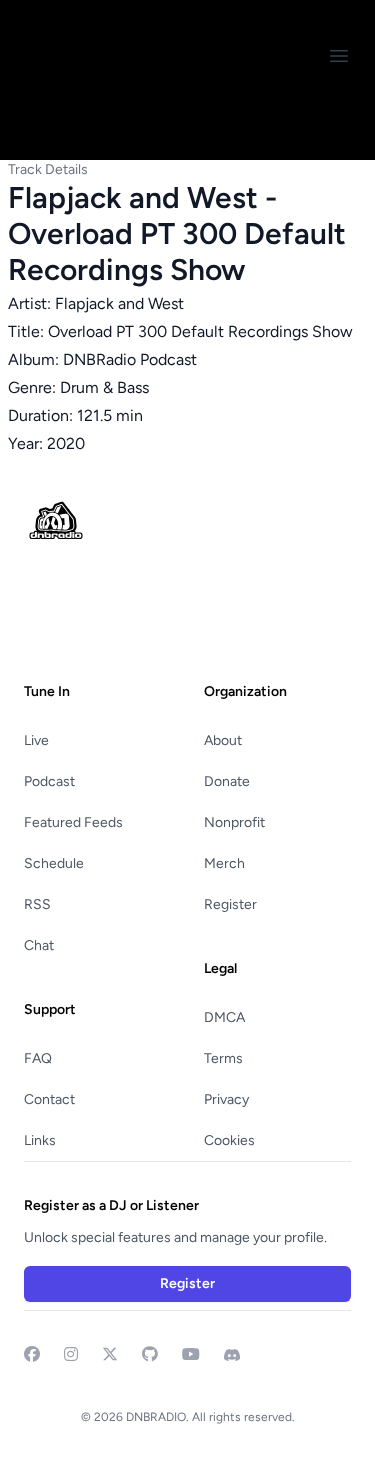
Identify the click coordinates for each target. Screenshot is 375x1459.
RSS (37, 904)
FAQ (38, 1058)
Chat (39, 945)
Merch (224, 863)
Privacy (226, 1099)
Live (36, 740)
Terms (223, 1058)
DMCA (224, 1017)
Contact (49, 1099)
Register (230, 904)
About (223, 740)
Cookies (229, 1140)
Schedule (54, 863)
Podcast (49, 781)
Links (40, 1140)
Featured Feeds (73, 822)
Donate (227, 781)
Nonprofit (234, 822)
